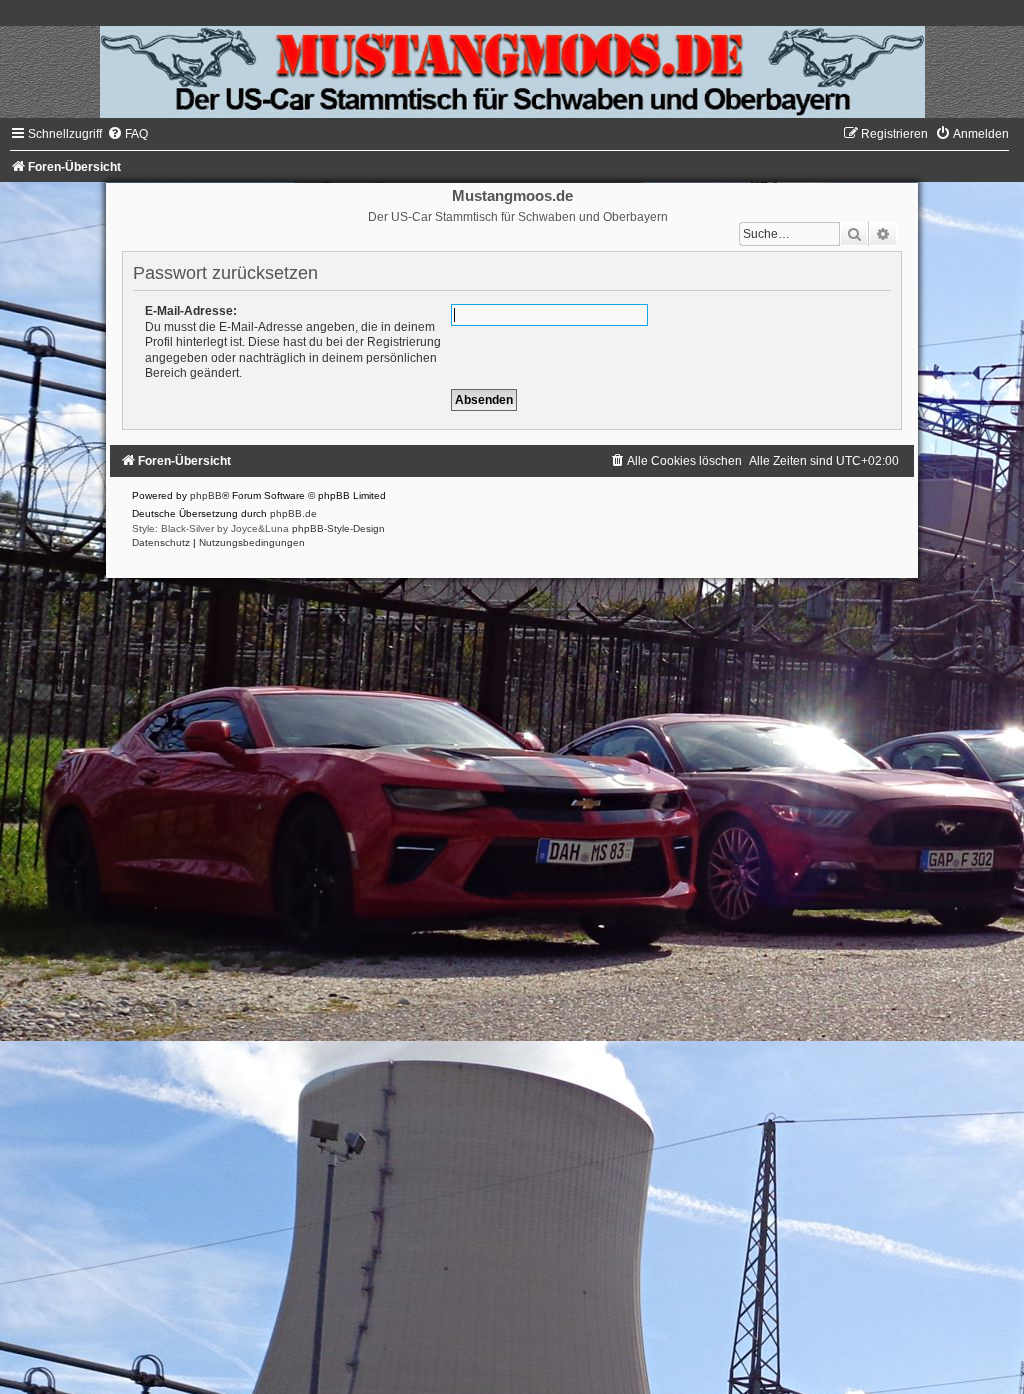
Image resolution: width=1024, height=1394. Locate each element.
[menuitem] (127, 134)
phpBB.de (293, 513)
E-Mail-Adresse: (191, 311)
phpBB (206, 495)
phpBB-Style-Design (338, 528)
